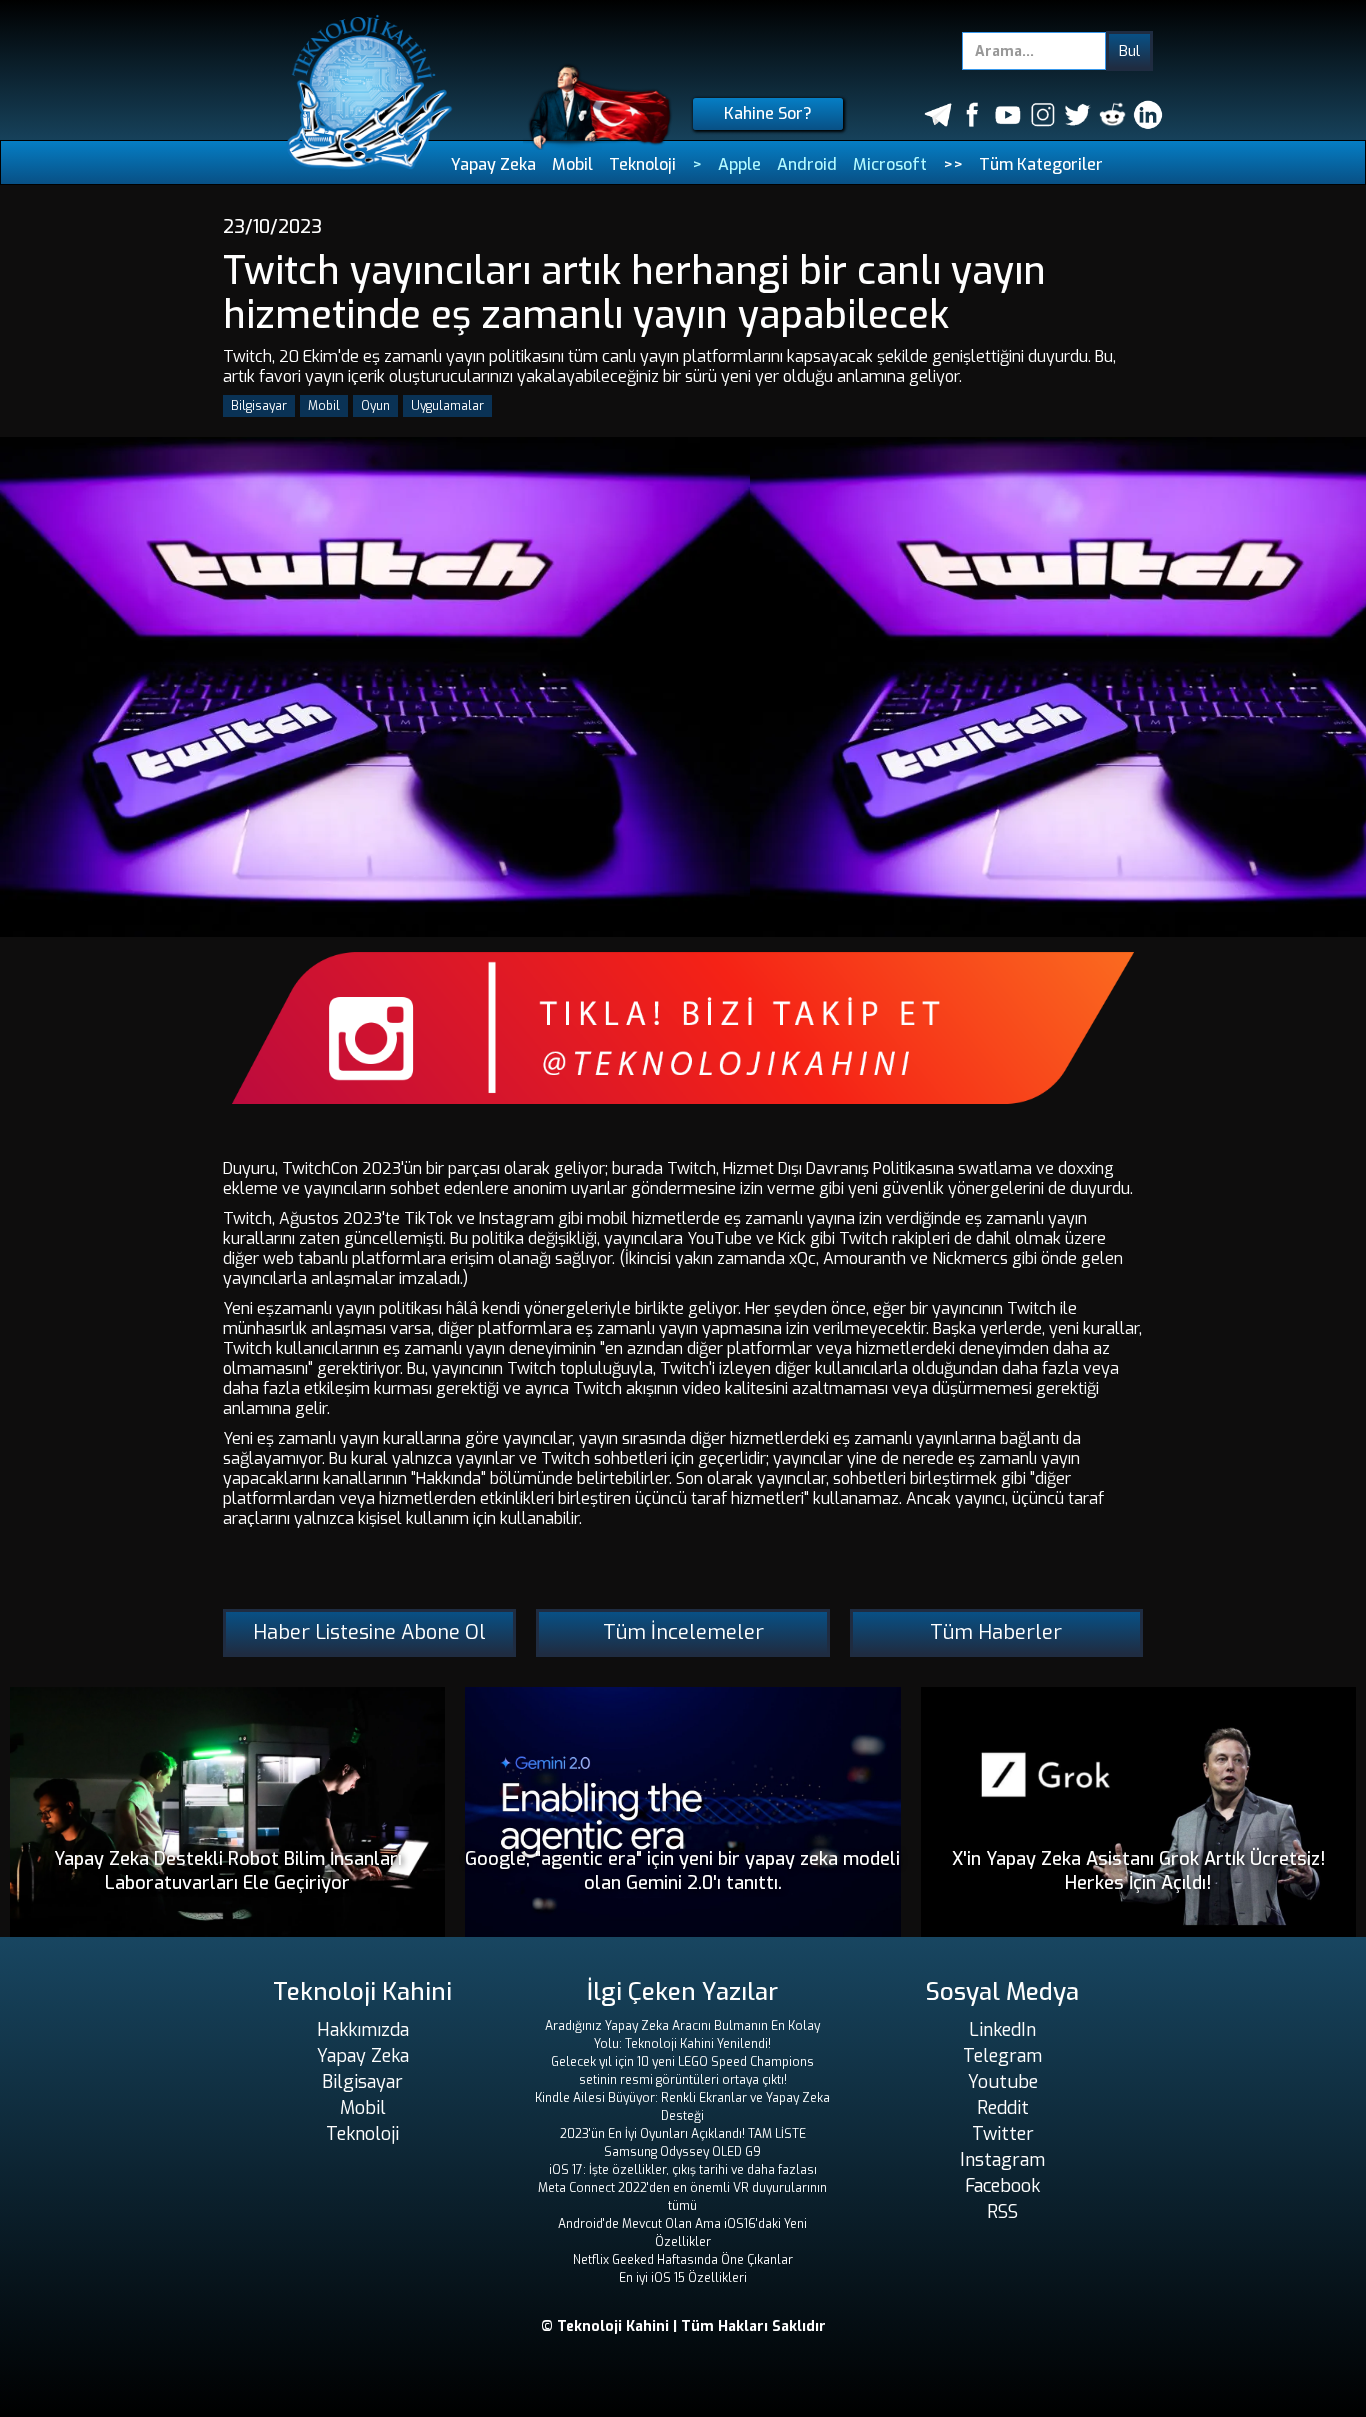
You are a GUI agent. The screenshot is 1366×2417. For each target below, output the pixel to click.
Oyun (375, 406)
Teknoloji (642, 164)
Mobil (572, 164)
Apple (739, 164)
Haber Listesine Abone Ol (369, 1632)
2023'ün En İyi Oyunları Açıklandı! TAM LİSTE (683, 2134)
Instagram (1002, 2160)
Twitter (1003, 2134)
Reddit (1003, 2108)
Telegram (1002, 2056)
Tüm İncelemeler (683, 1632)
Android (807, 164)
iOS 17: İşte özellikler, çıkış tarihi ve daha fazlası (683, 2170)
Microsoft (890, 164)
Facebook (1002, 2186)
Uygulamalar (447, 406)
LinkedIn (1002, 2030)
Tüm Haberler (996, 1632)
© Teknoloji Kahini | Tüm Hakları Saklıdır (683, 2326)
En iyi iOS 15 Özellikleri (683, 2278)
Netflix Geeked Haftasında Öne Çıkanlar (683, 2260)
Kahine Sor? (768, 113)
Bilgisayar (259, 406)
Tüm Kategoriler (1041, 164)
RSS (1002, 2212)
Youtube (1003, 2082)
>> (953, 164)
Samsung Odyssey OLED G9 (682, 2152)
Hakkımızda (363, 2030)
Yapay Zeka (493, 164)
